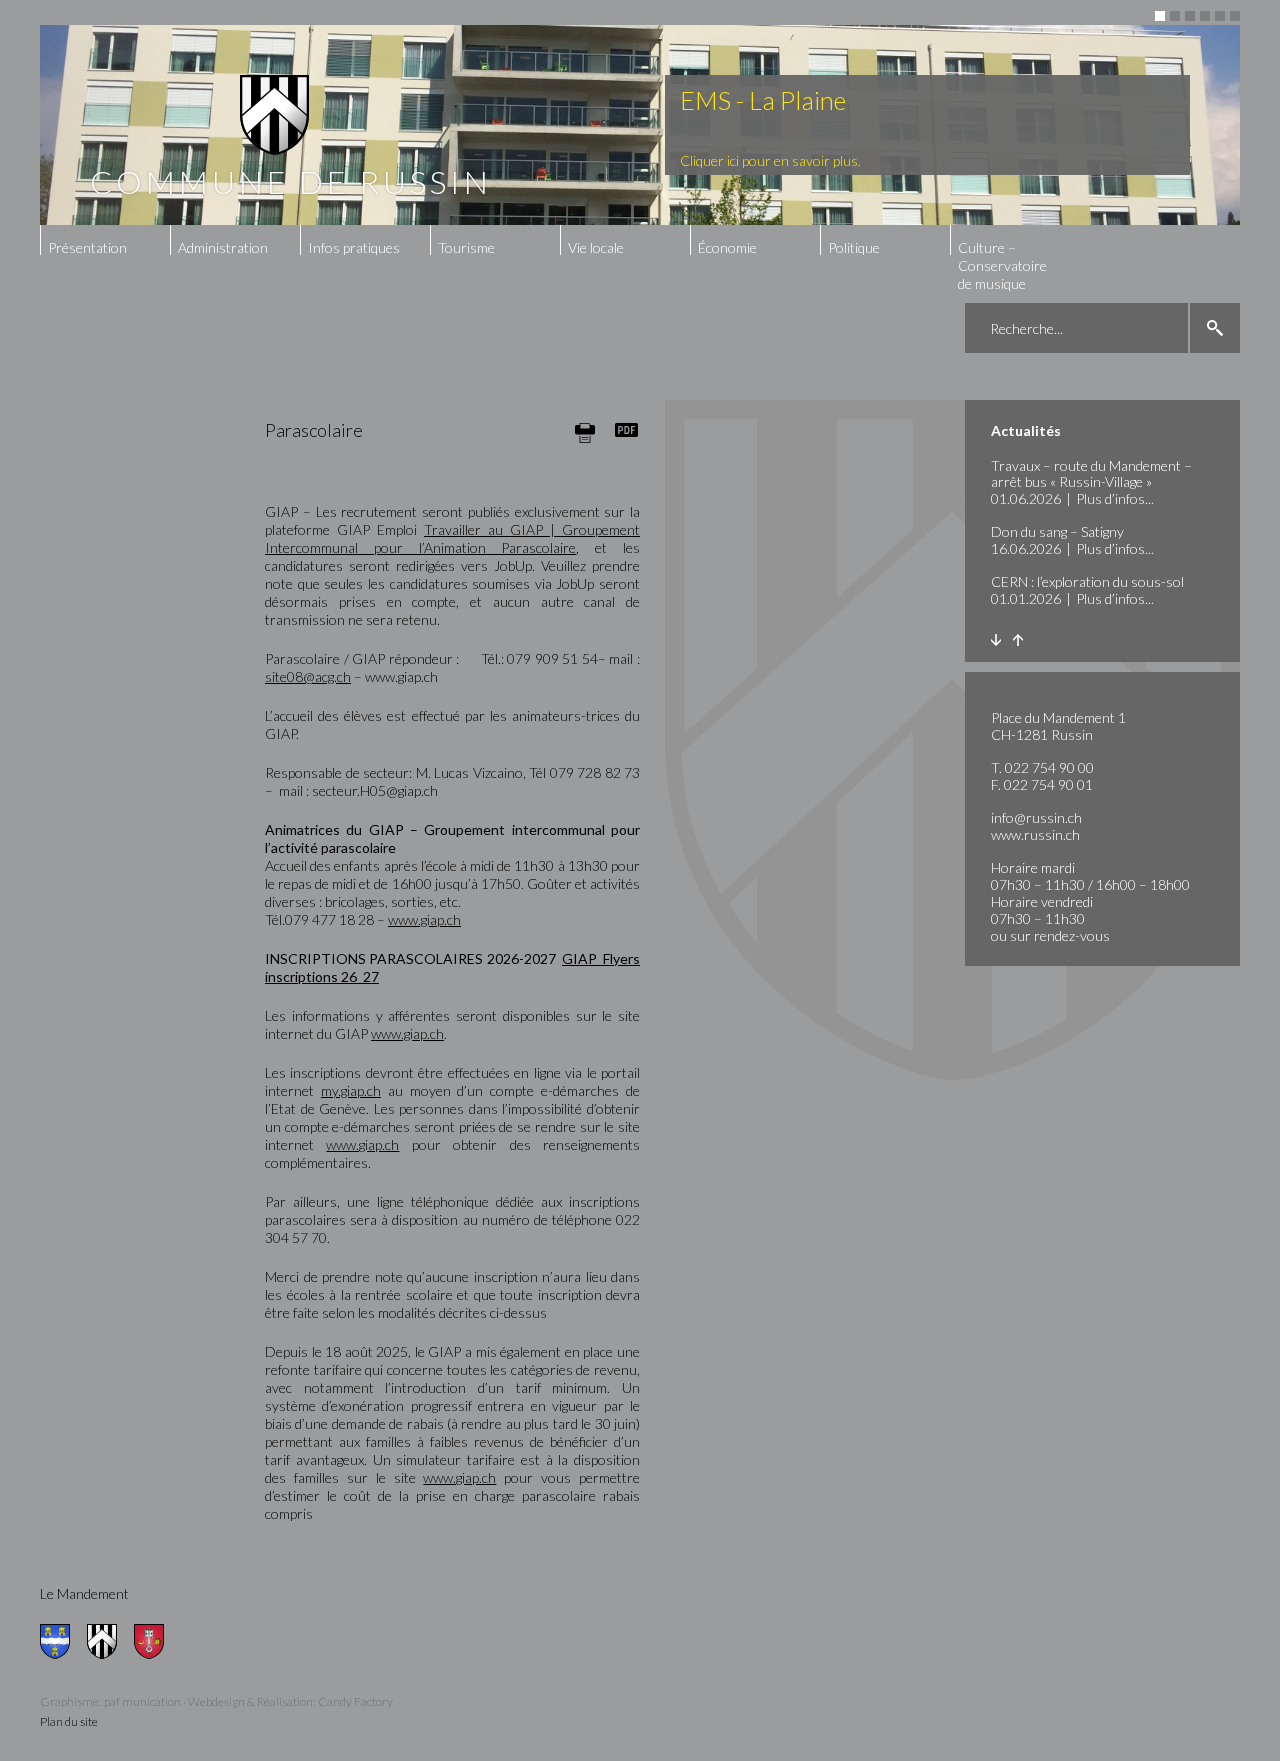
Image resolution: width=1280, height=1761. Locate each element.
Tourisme (466, 247)
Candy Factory (355, 1701)
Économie (727, 247)
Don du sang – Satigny (1057, 531)
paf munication (142, 1701)
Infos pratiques (354, 247)
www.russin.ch (1035, 834)
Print (585, 432)
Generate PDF (627, 430)
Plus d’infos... (1115, 498)
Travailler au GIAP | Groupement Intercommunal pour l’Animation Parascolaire (452, 538)
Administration (223, 247)
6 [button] (1235, 16)
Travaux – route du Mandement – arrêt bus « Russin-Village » (1091, 473)
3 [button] (1190, 16)
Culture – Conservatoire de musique (1002, 265)
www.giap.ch (424, 919)
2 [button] (1175, 16)
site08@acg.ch (308, 676)
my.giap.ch (351, 1090)
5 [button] (1220, 16)
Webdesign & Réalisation (250, 1701)
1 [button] (1160, 16)
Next (995, 640)
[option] (640, 125)
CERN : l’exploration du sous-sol (1087, 581)
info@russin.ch (1036, 817)
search (1215, 328)
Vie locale (596, 247)
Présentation (87, 247)
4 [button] (1205, 16)
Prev (1017, 640)
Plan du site (69, 1721)
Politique (854, 247)
